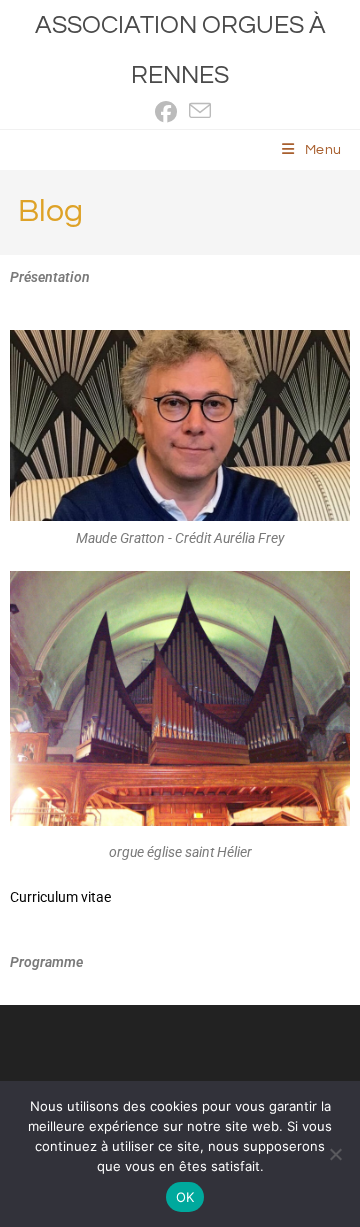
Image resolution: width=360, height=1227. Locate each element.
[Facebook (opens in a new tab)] (166, 112)
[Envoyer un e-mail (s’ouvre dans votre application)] (197, 111)
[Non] (335, 1154)
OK (185, 1197)
